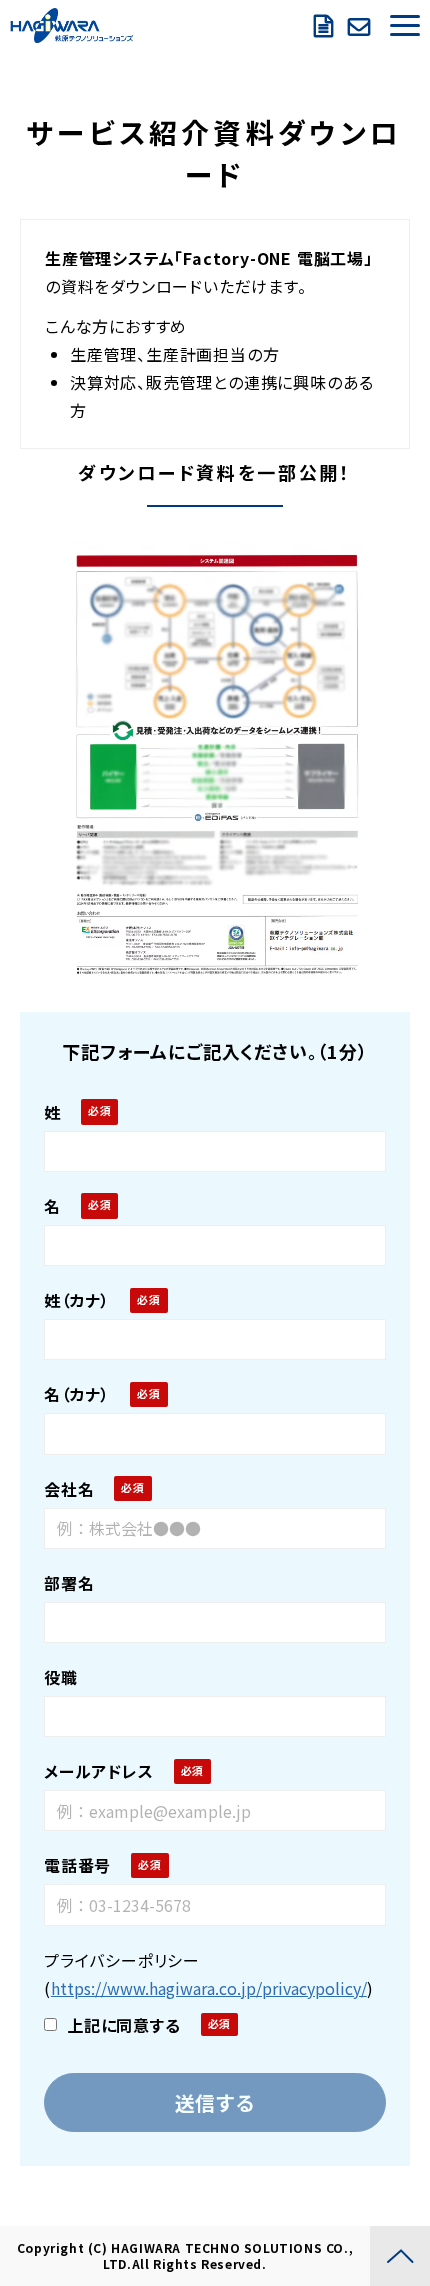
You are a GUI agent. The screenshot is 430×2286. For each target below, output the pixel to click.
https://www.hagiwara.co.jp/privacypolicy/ (209, 1988)
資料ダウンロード (326, 25)
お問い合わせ (361, 25)
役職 (61, 1677)
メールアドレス (99, 1771)
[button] (405, 25)
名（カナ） (77, 1394)
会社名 (69, 1489)
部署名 (69, 1583)
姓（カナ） (77, 1300)
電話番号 (77, 1865)
